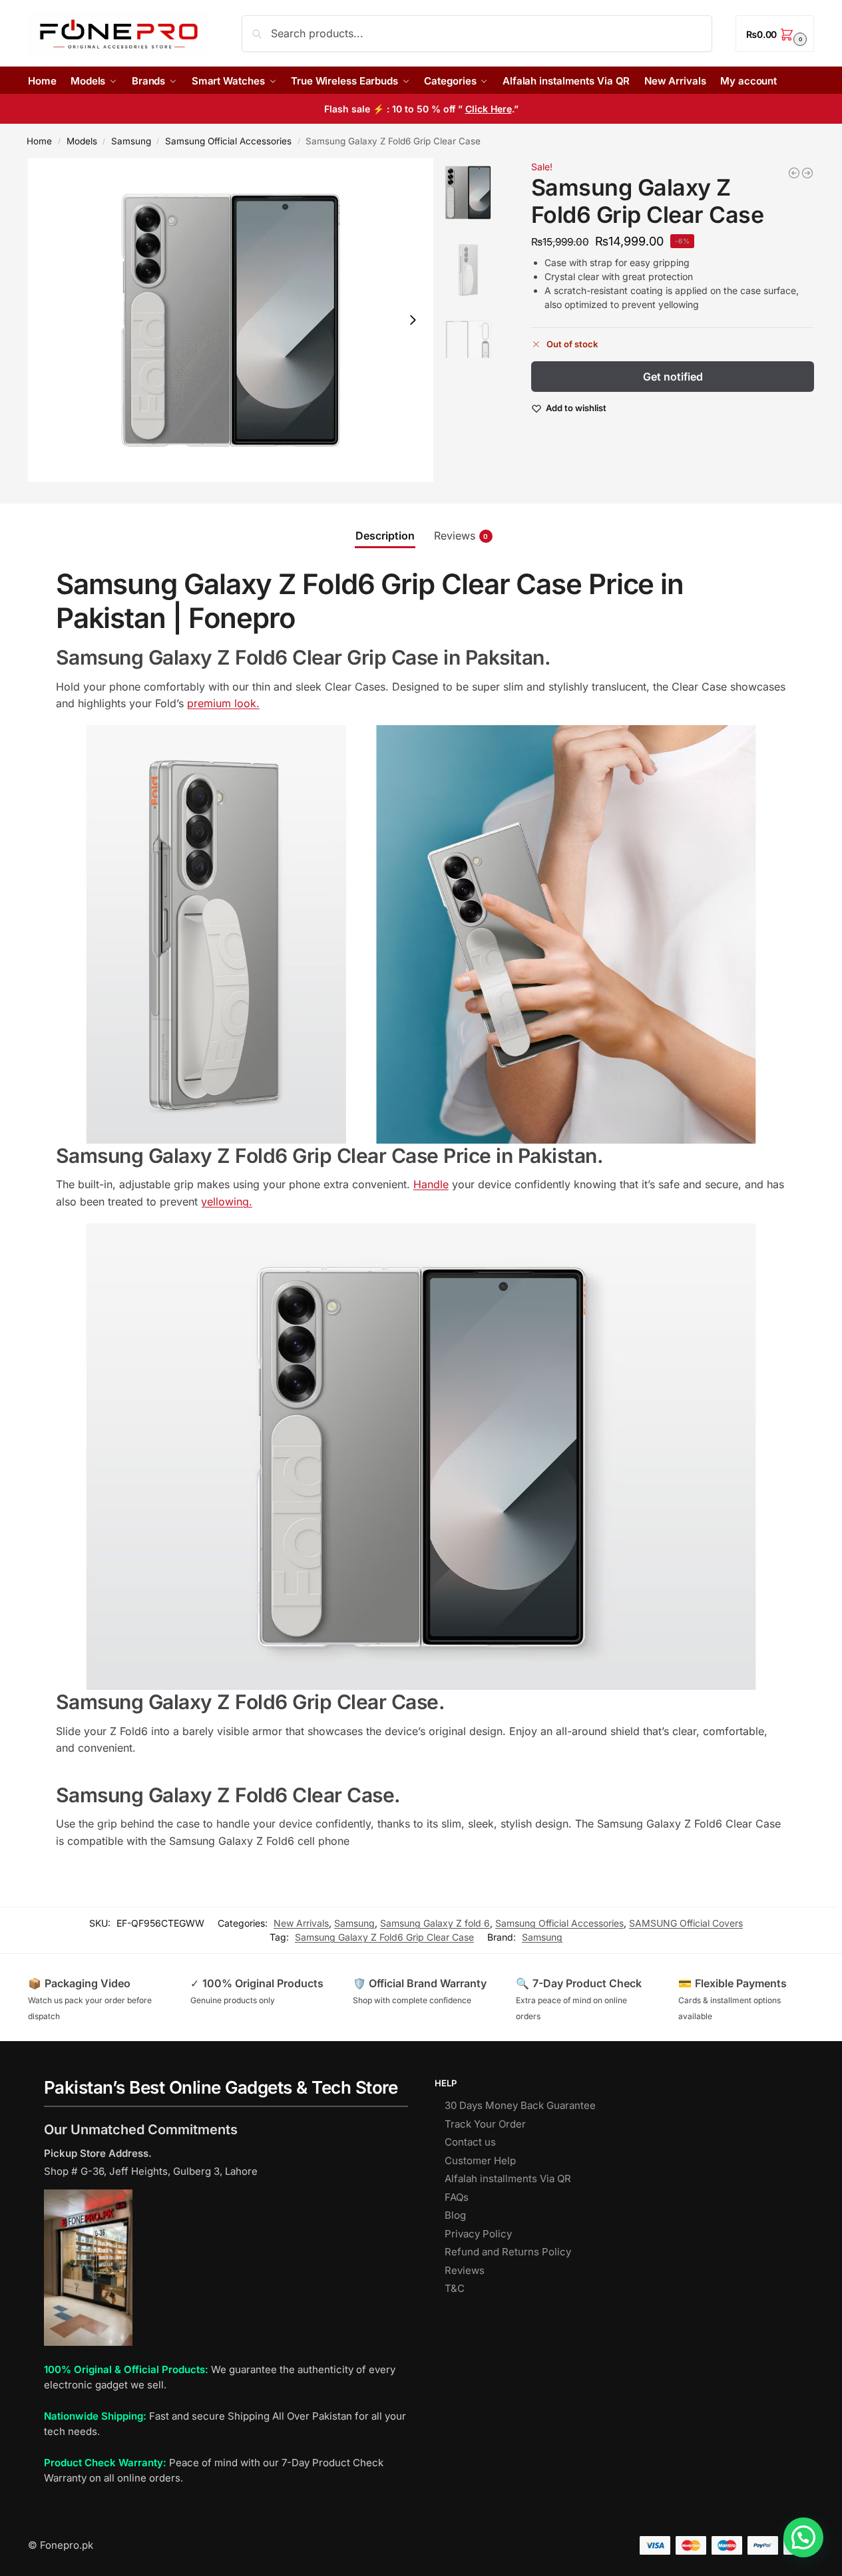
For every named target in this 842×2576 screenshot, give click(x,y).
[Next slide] (413, 320)
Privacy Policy (478, 2234)
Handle (431, 1184)
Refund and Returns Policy (508, 2252)
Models (82, 141)
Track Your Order (485, 2124)
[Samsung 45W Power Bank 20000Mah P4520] (807, 173)
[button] (775, 34)
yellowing (225, 1202)
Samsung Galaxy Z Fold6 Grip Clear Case (384, 1937)
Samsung (131, 141)
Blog (455, 2215)
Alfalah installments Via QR (508, 2178)
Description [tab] (385, 536)
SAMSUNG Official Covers (686, 1923)
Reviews (465, 2270)
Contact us (470, 2142)
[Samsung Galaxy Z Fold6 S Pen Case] (794, 173)
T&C (455, 2288)
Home (39, 141)
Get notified (673, 377)
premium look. (223, 703)
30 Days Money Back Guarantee (520, 2105)
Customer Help (480, 2161)
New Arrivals (301, 1923)
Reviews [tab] (461, 536)
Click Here (489, 109)
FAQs (457, 2197)
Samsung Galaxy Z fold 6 (435, 1923)
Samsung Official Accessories (228, 141)
